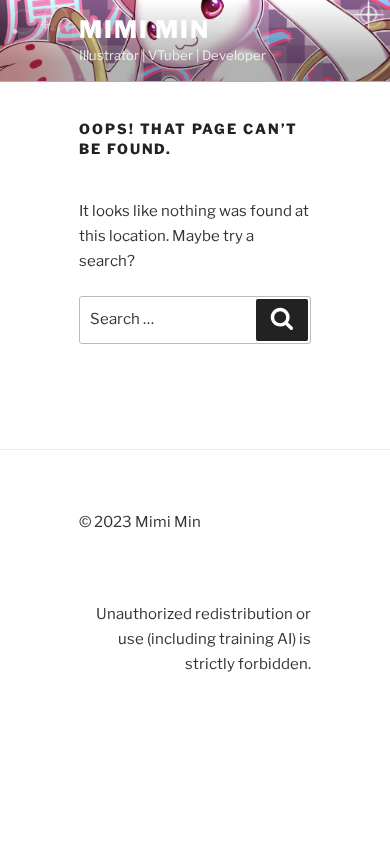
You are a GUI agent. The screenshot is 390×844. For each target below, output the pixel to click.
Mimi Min (144, 29)
